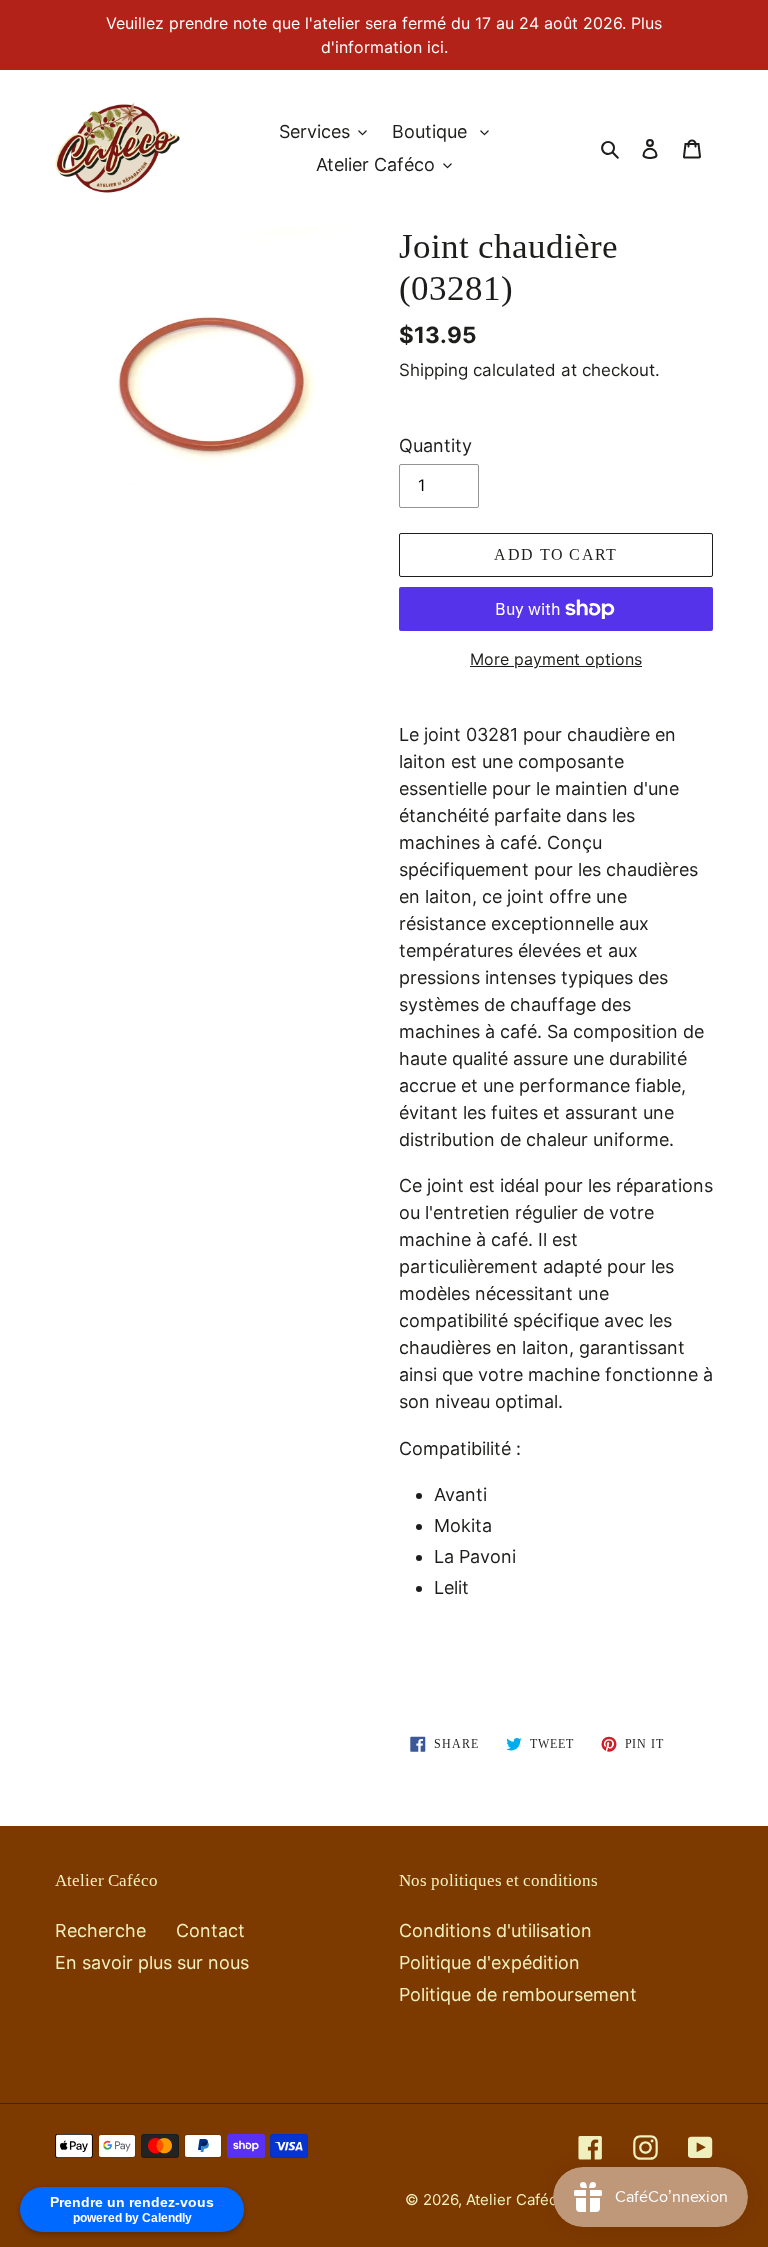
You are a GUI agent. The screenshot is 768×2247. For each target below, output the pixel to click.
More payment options (556, 659)
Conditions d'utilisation (495, 1930)
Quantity (435, 445)
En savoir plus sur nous (152, 1962)
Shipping (433, 370)
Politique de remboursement (518, 1994)
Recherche (100, 1930)
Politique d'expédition (489, 1962)
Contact (210, 1930)
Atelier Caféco (518, 2199)
